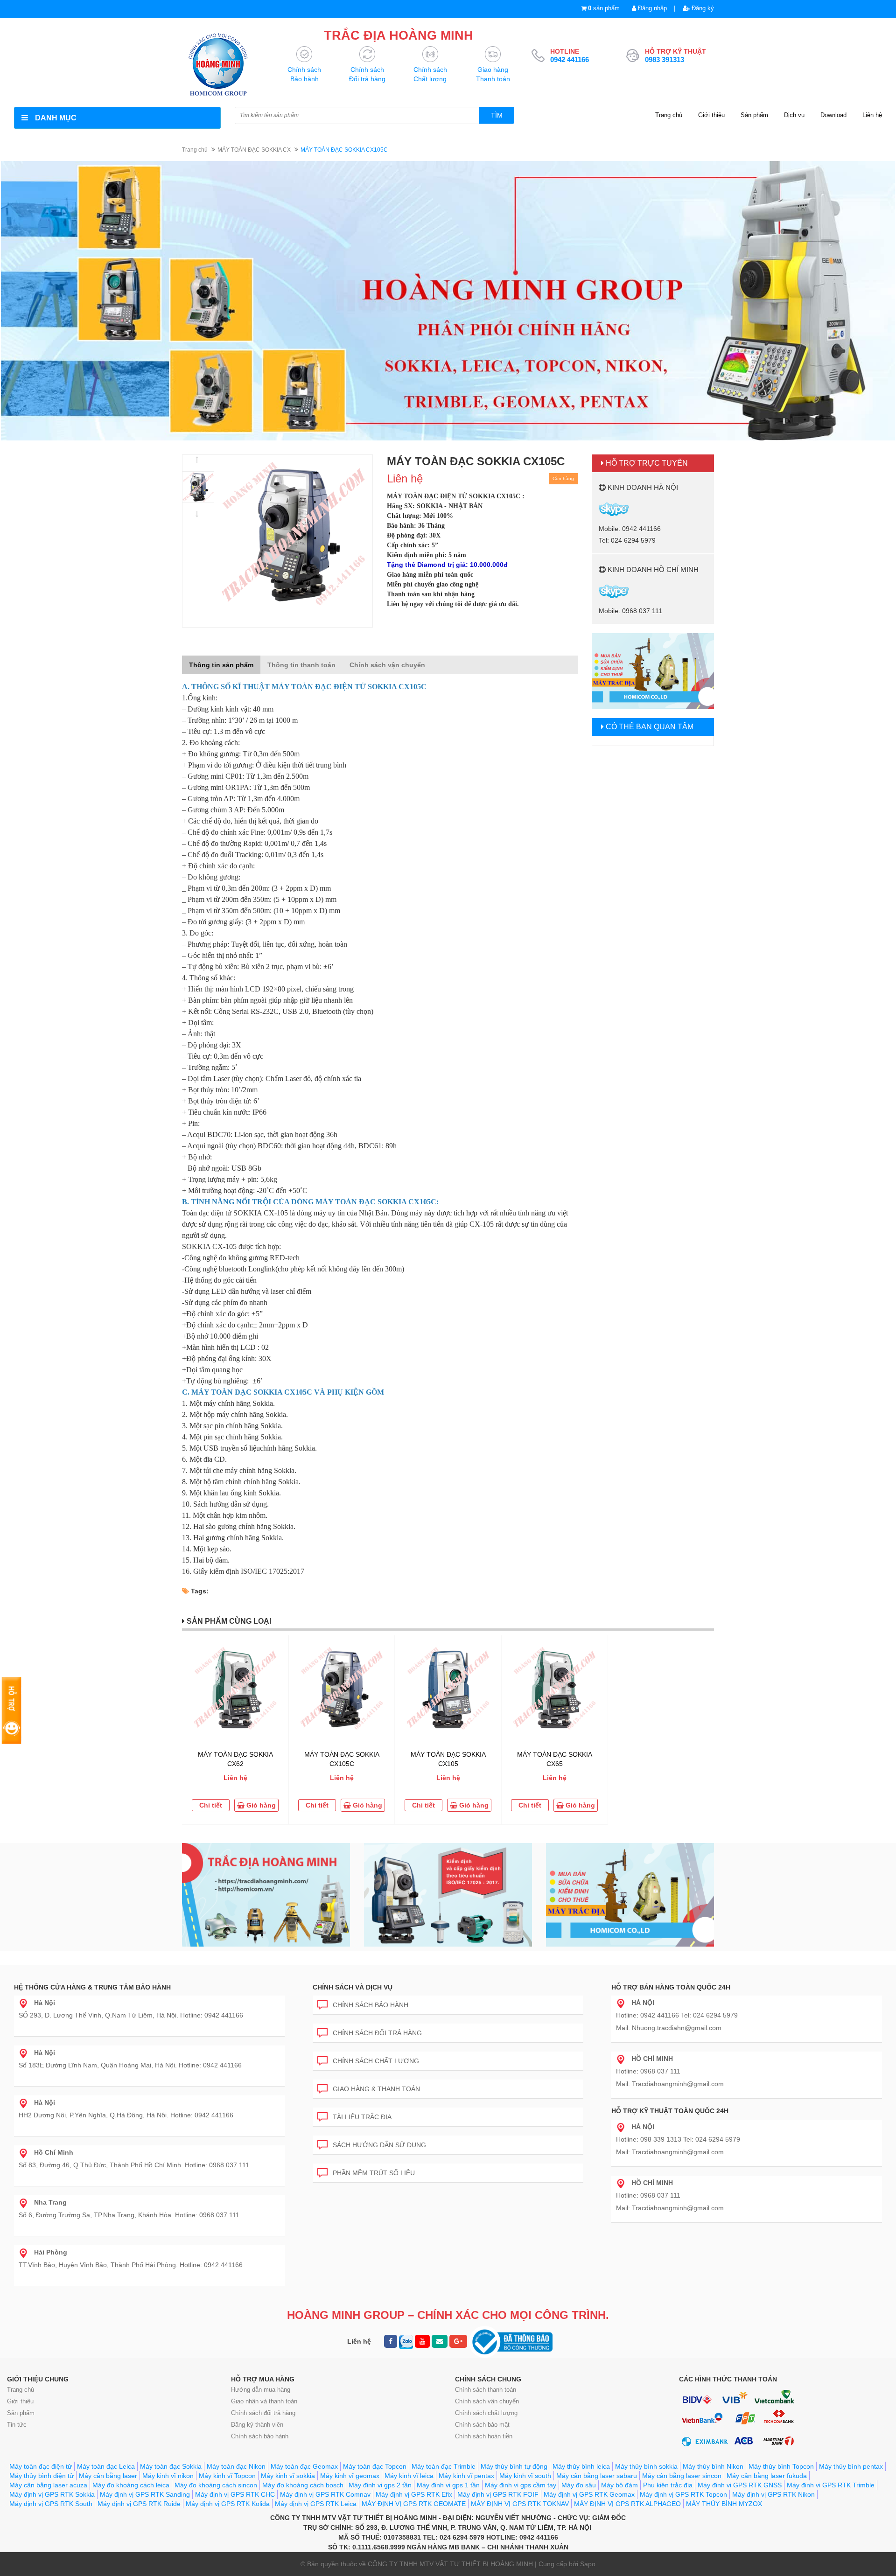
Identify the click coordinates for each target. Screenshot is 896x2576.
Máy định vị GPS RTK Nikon (773, 2494)
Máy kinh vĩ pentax (466, 2476)
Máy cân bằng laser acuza (48, 2485)
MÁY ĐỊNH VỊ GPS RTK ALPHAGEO (627, 2504)
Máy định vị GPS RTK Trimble (831, 2485)
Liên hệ (872, 115)
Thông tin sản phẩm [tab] (221, 665)
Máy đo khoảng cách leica (131, 2485)
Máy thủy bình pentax (851, 2466)
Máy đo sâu (579, 2485)
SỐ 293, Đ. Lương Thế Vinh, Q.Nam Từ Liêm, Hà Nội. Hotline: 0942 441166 (131, 2009)
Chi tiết (211, 1805)
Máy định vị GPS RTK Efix (414, 2494)
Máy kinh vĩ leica (409, 2476)
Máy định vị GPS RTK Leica (316, 2504)
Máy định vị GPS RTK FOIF (498, 2494)
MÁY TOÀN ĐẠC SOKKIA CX (254, 150)
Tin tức (17, 2425)
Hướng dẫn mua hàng (261, 2390)
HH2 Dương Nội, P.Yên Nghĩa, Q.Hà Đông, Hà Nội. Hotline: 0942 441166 (126, 2109)
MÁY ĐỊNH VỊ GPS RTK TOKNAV (520, 2504)
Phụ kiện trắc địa (668, 2485)
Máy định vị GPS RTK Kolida (228, 2504)
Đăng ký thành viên (257, 2425)
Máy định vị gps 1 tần (448, 2485)
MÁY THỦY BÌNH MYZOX (724, 2504)
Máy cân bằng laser (108, 2476)
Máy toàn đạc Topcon (375, 2466)
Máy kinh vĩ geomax (350, 2476)
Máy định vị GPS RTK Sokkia (52, 2494)
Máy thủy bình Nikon (713, 2466)
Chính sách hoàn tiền (484, 2436)
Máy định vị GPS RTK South (51, 2504)
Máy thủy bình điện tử (42, 2476)
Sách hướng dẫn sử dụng (379, 2145)
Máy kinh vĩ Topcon (227, 2476)
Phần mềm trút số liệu (374, 2173)
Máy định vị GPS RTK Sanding (145, 2494)
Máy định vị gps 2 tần (380, 2485)
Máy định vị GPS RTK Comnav (325, 2494)
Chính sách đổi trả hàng (377, 2033)
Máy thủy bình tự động (514, 2466)
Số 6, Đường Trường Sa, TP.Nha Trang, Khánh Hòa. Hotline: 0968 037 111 (129, 2209)
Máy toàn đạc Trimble (444, 2466)
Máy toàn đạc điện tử (41, 2466)
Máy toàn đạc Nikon (236, 2466)
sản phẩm (604, 8)
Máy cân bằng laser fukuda (767, 2476)
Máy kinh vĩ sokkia (288, 2476)
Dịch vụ (794, 115)
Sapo (588, 2564)
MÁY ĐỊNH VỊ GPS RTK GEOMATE (414, 2504)
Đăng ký (702, 8)
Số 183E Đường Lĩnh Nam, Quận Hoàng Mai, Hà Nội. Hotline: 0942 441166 (130, 2059)
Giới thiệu (711, 115)
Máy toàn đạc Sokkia (171, 2466)
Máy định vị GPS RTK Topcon (683, 2494)
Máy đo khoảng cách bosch (303, 2485)
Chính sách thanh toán (486, 2390)
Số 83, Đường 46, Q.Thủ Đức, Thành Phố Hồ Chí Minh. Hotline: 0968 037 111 (134, 2159)
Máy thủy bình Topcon (781, 2466)
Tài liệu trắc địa (362, 2117)
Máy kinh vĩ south (525, 2476)
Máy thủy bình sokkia (646, 2466)
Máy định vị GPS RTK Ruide (139, 2504)
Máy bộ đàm (619, 2485)
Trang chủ (669, 115)
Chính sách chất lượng (376, 2061)
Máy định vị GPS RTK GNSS (740, 2485)
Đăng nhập (651, 8)
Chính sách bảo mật (482, 2425)
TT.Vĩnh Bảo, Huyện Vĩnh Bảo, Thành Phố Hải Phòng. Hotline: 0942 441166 (131, 2258)
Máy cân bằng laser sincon (682, 2476)
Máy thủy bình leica (581, 2466)
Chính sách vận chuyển (487, 2401)
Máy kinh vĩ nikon (168, 2476)
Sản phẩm (754, 115)
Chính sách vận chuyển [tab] (387, 665)
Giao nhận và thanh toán (264, 2401)
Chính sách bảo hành (371, 2005)
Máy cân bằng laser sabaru (597, 2476)
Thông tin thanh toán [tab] (301, 665)
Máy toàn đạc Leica (106, 2466)
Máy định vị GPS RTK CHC (235, 2494)
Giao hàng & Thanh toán (376, 2089)
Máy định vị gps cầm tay (521, 2485)
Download (833, 115)
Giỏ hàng (260, 1805)
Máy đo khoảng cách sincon (216, 2485)
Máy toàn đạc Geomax (304, 2466)
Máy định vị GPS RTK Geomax (589, 2494)
